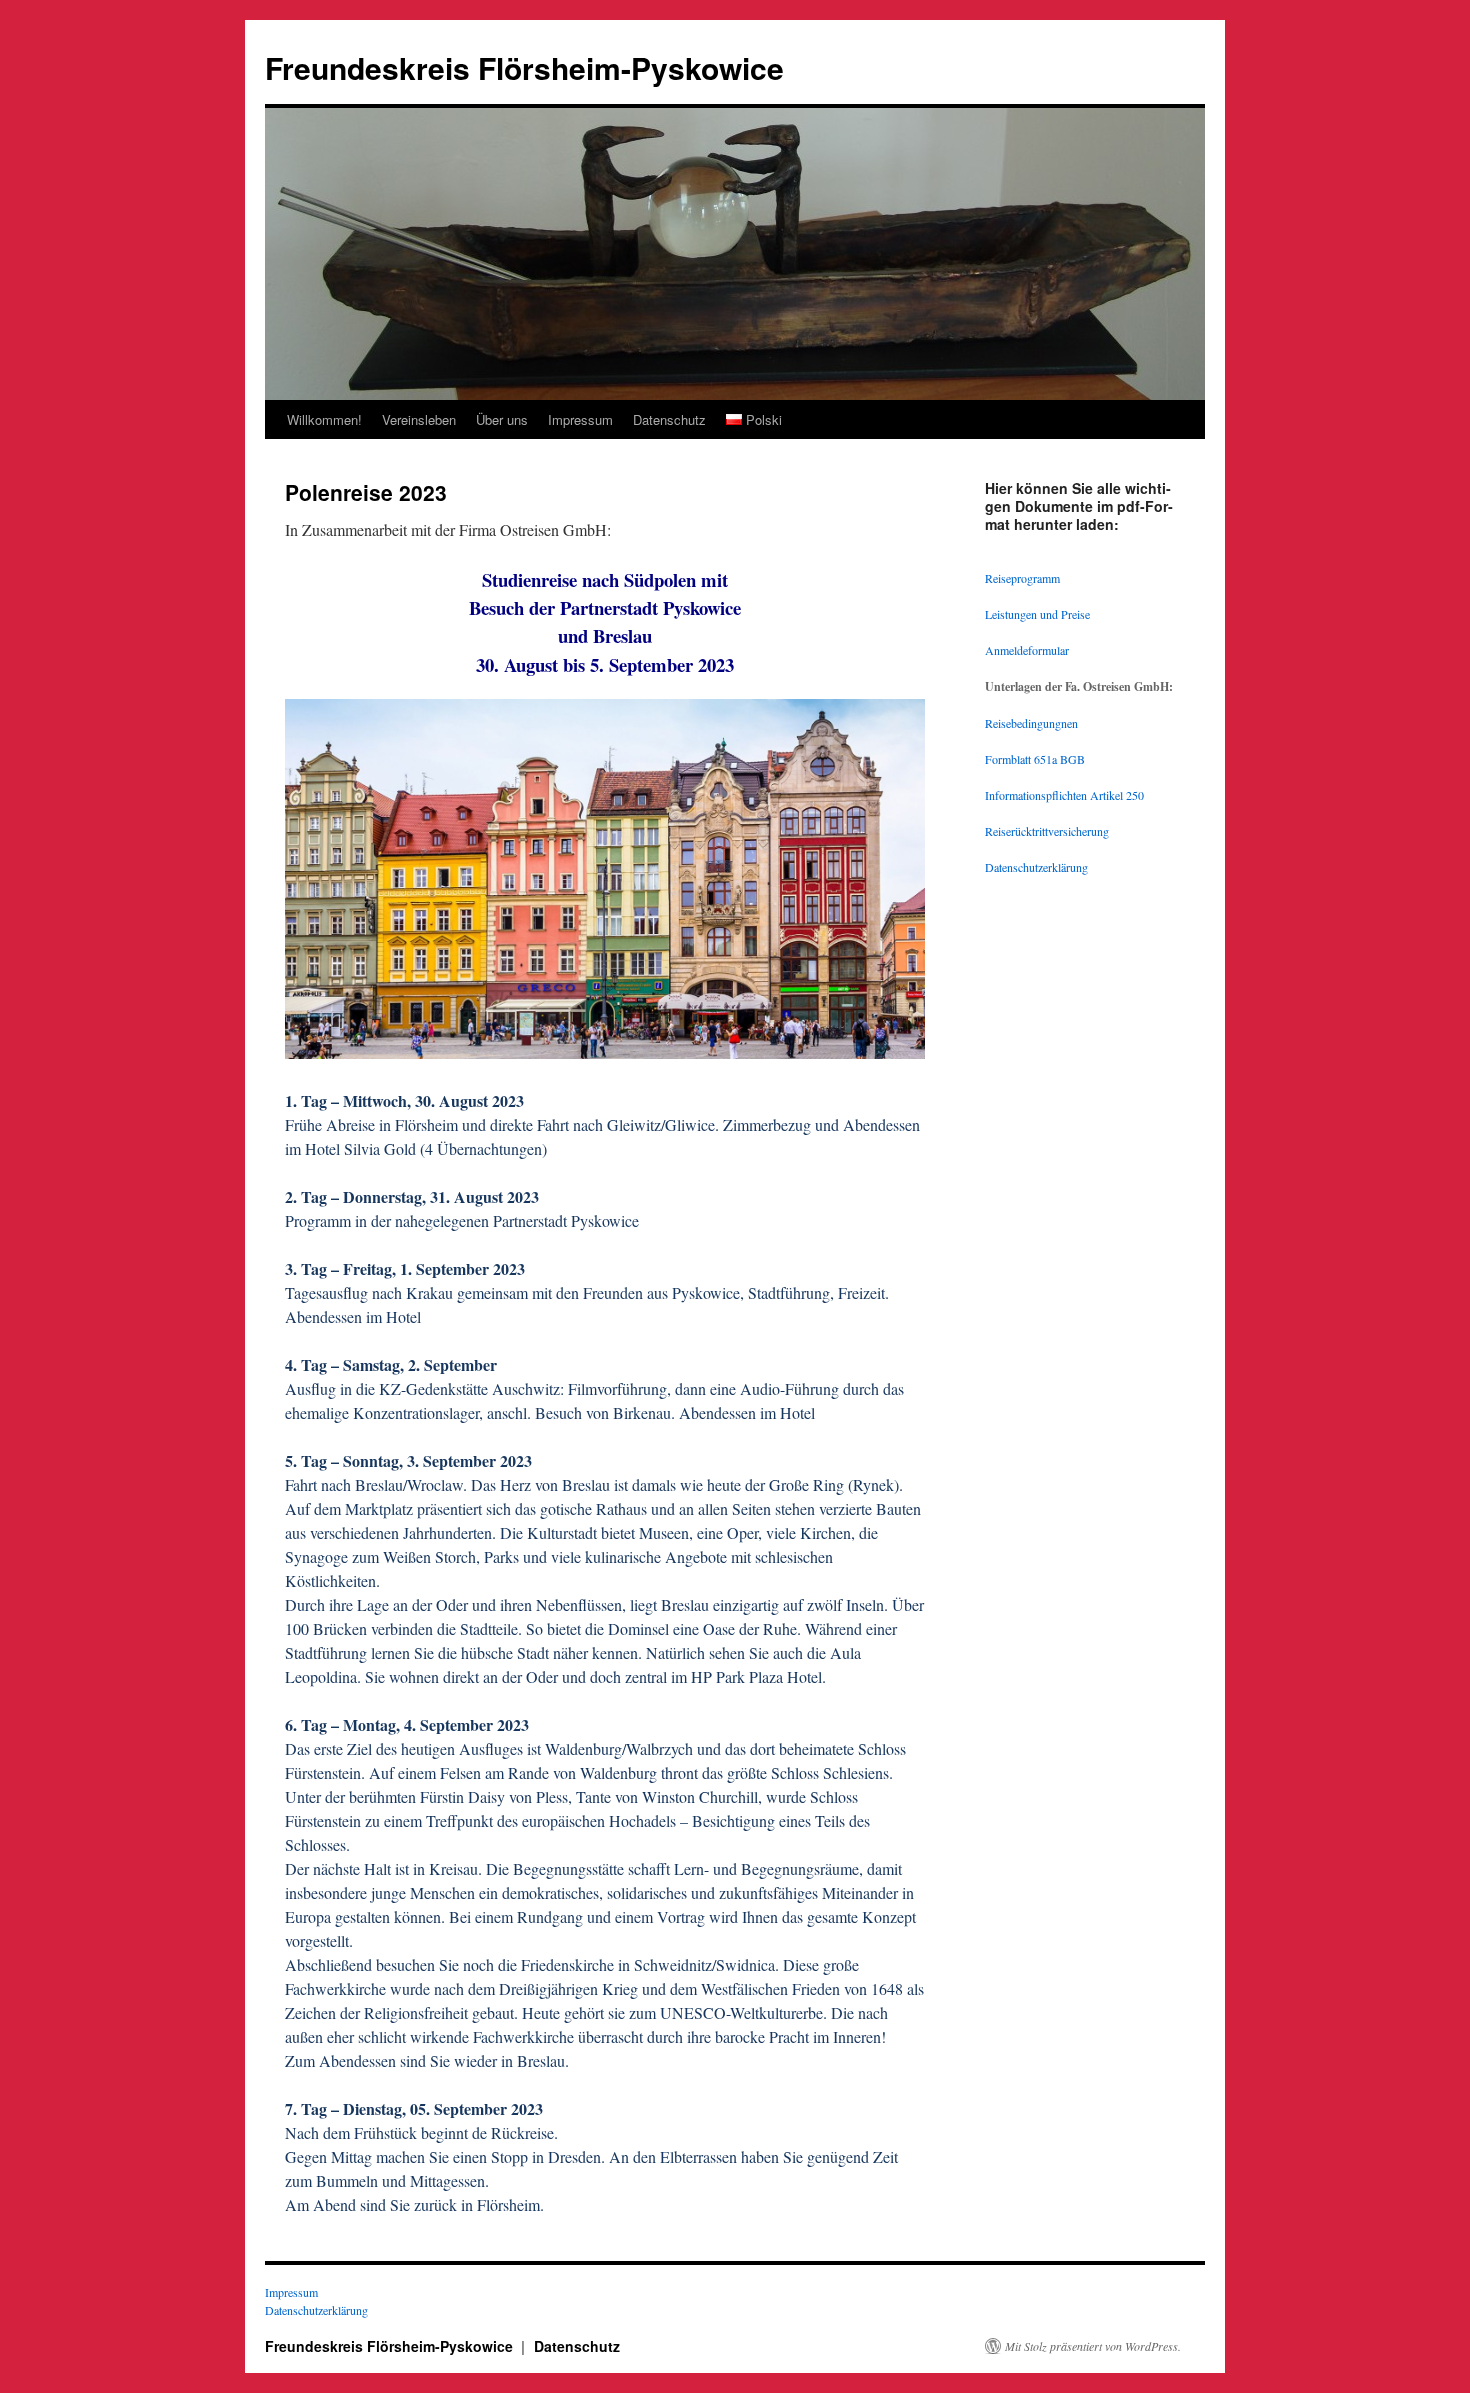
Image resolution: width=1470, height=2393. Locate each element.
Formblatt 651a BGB (1035, 759)
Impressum (580, 419)
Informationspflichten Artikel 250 (1064, 795)
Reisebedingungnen (1031, 723)
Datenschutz (669, 419)
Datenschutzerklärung (1036, 867)
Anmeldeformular (1027, 650)
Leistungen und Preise (1037, 614)
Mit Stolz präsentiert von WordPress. (1093, 2346)
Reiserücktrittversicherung (1047, 831)
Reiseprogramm (1022, 578)
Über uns (502, 419)
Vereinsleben (419, 419)
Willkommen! (324, 419)
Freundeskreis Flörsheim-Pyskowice (524, 67)
